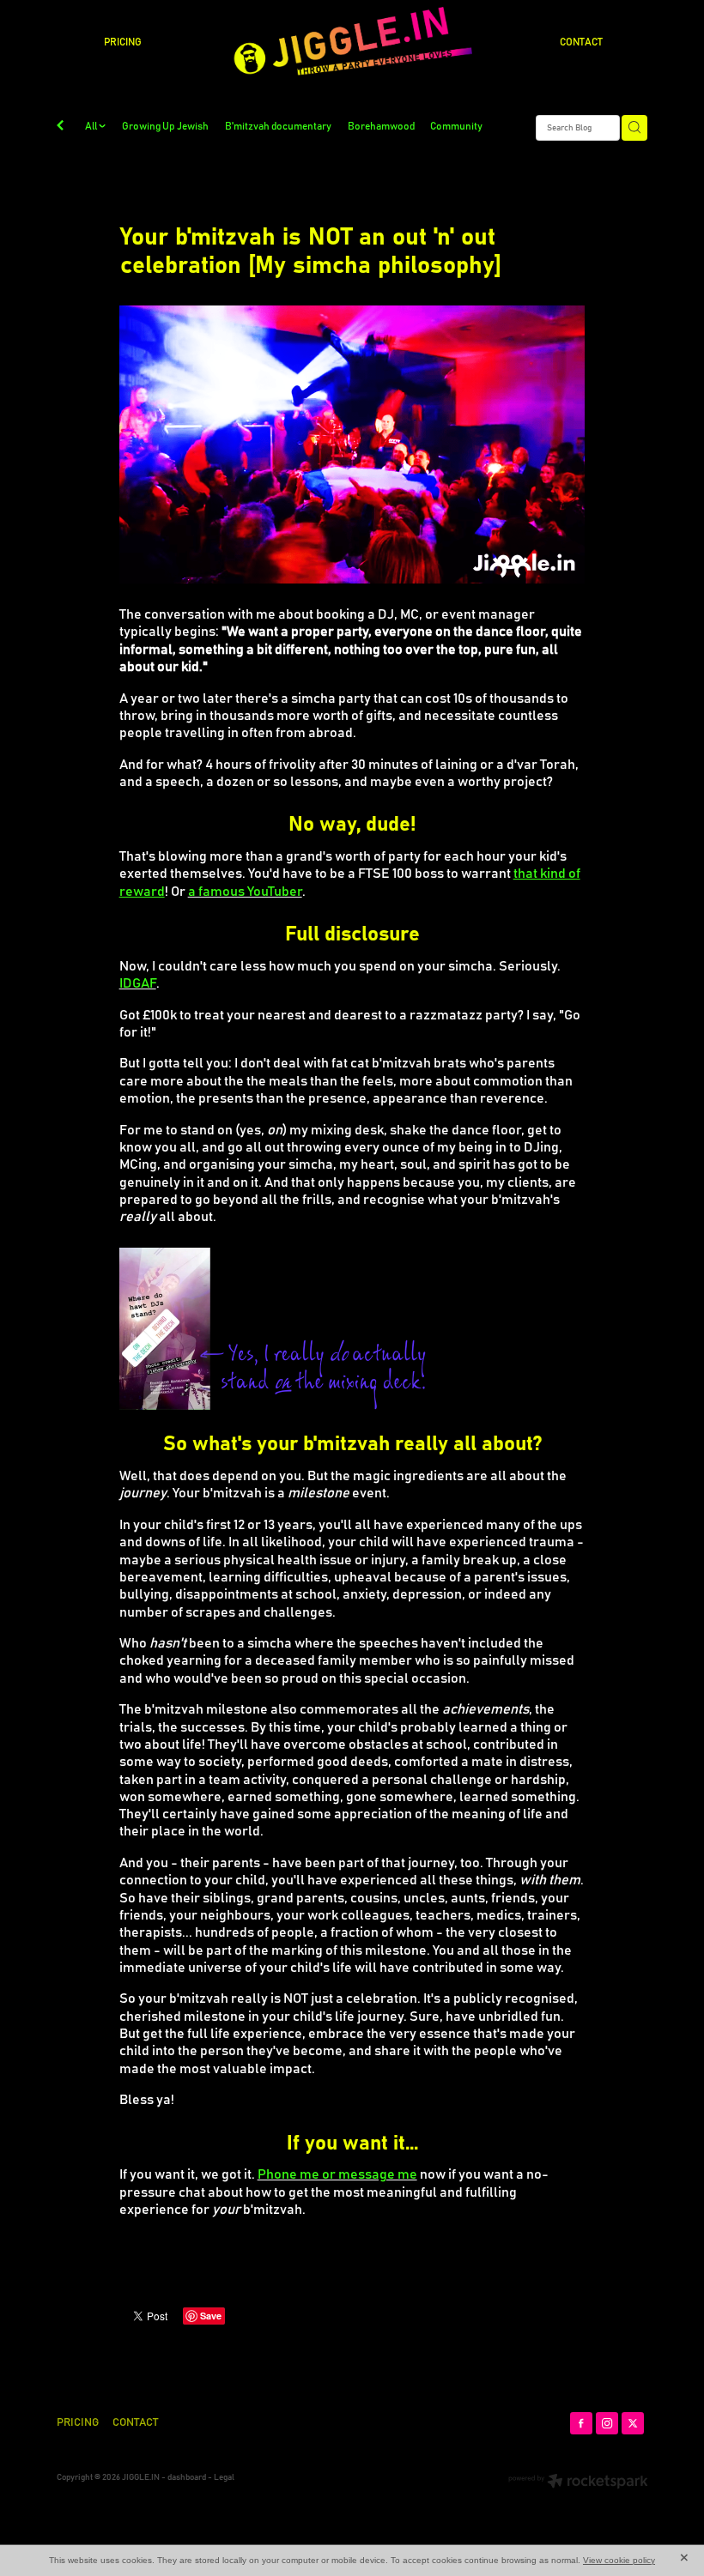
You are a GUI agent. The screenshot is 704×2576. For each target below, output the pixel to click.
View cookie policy (619, 2560)
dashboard (187, 2477)
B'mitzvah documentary (278, 127)
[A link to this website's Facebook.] (581, 2423)
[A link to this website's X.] (633, 2423)
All (92, 127)
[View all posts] (60, 128)
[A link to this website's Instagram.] (607, 2423)
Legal (224, 2477)
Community (456, 127)
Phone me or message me (337, 2174)
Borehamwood (381, 127)
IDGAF (138, 983)
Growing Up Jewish (165, 127)
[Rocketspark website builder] (578, 2483)
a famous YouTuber (245, 892)
